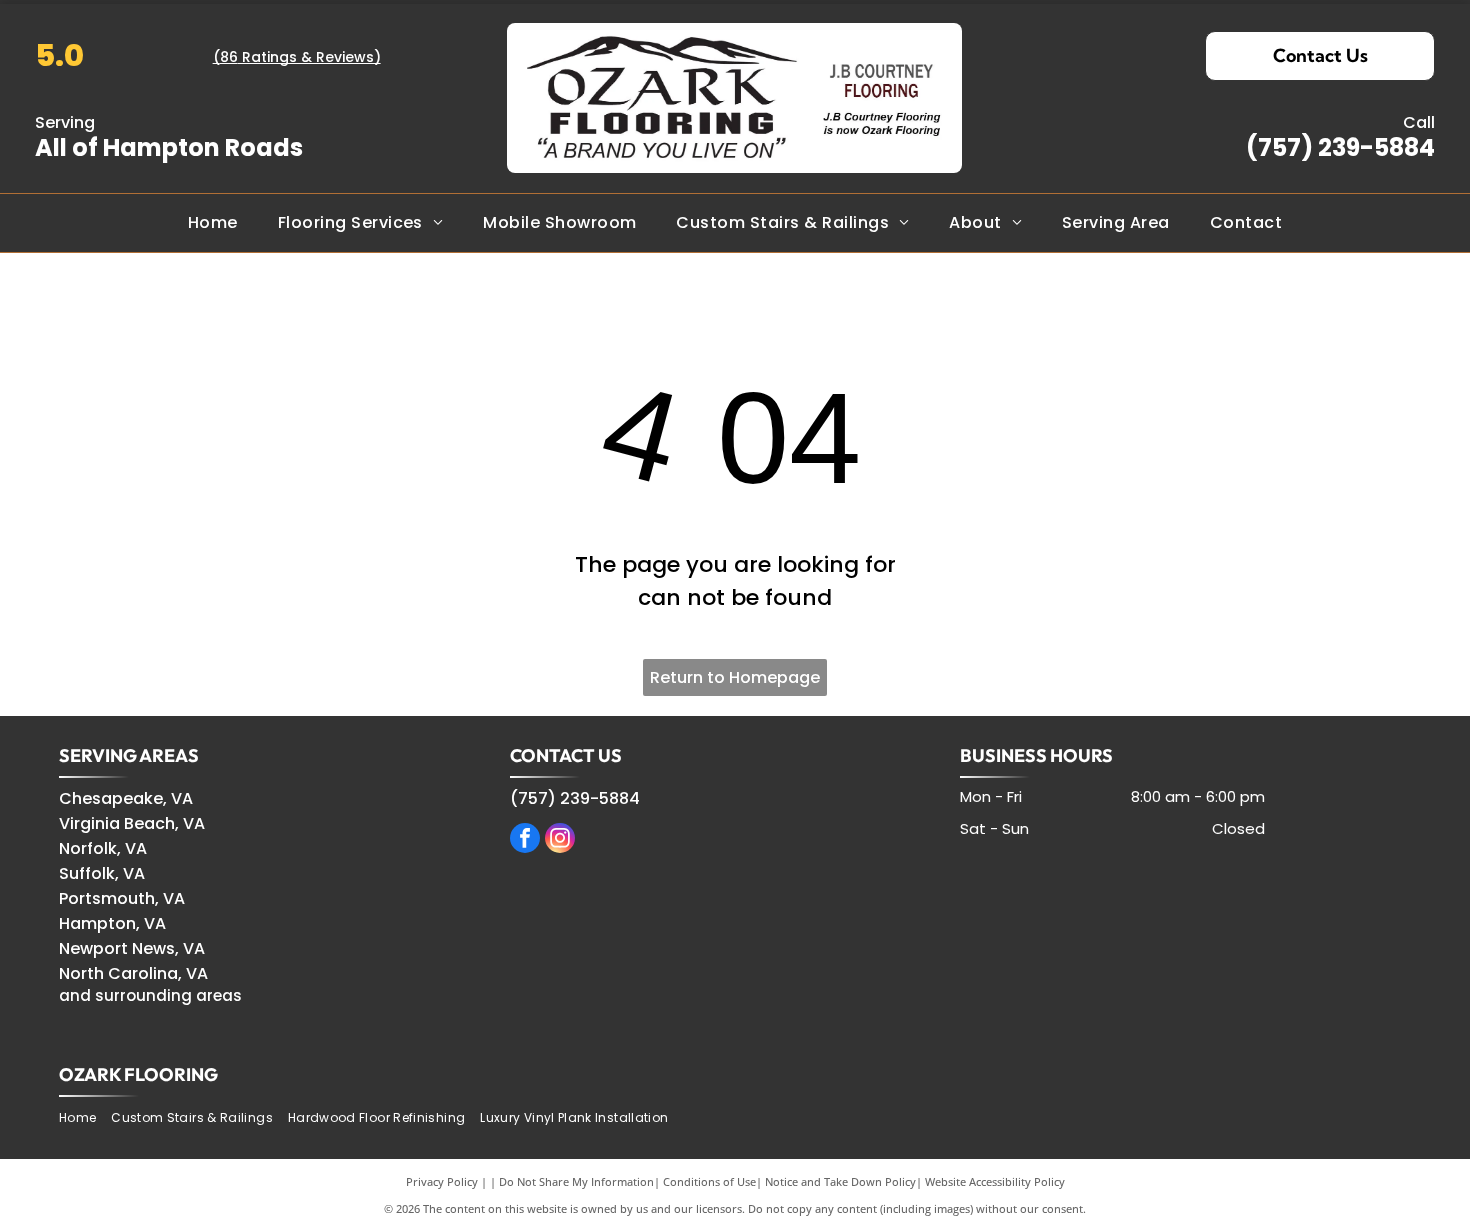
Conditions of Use (709, 1181)
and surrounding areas (150, 995)
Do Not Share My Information (576, 1181)
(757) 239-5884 (1340, 147)
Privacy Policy (442, 1181)
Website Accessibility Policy (995, 1181)
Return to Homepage (735, 677)
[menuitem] (213, 222)
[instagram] (560, 840)
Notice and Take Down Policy (840, 1181)
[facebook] (525, 840)
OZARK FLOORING (138, 1074)
